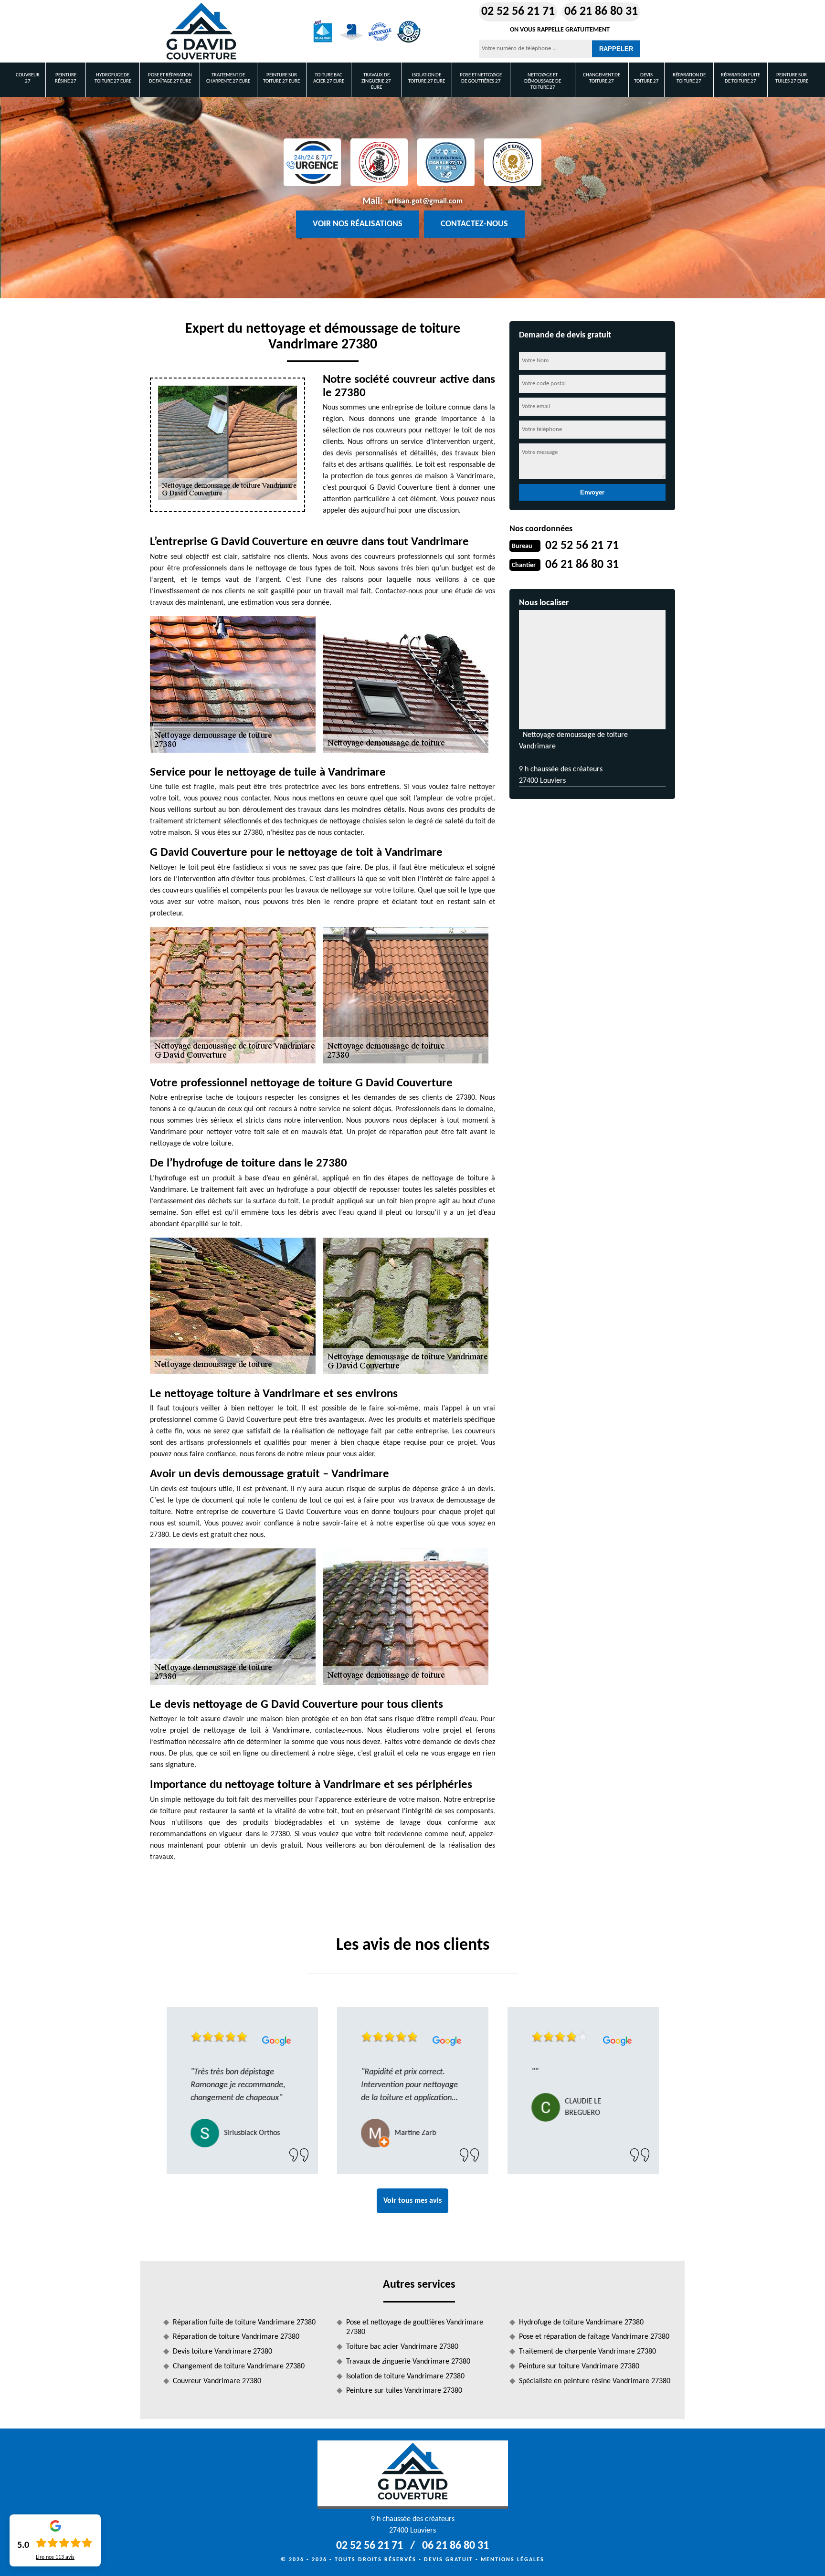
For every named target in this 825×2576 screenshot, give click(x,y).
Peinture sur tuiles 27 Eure (792, 78)
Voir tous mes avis (412, 2201)
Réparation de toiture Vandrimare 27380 (236, 2337)
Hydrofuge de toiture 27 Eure (113, 78)
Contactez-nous (474, 224)
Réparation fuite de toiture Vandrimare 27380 (244, 2323)
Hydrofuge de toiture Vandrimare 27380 (581, 2323)
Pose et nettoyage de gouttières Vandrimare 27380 (415, 2328)
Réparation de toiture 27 (689, 78)
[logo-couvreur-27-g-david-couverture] (201, 32)
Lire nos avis (55, 2557)
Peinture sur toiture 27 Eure (281, 78)
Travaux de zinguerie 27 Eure (376, 81)
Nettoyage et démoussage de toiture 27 (543, 81)
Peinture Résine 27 (66, 78)
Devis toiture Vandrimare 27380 (222, 2352)
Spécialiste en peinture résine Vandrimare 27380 (595, 2381)
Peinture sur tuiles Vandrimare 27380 (404, 2391)
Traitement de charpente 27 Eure (228, 78)
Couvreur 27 (28, 78)
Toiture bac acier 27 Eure (329, 78)
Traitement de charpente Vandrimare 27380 (587, 2352)
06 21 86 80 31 (601, 12)
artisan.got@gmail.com (425, 201)
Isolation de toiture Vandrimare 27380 (405, 2376)
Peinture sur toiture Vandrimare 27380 (579, 2366)
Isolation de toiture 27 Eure (427, 78)
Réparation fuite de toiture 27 (740, 78)
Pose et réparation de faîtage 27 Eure (170, 78)
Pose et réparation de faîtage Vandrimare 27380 (594, 2337)
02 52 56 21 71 (518, 12)
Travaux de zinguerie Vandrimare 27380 (408, 2362)
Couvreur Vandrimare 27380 (217, 2381)
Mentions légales (513, 2560)
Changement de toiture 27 (602, 78)
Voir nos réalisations (358, 224)
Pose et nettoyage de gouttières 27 (481, 78)
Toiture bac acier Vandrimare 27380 (402, 2347)
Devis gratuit (449, 2560)
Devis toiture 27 (646, 78)
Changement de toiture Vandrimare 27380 (239, 2366)
